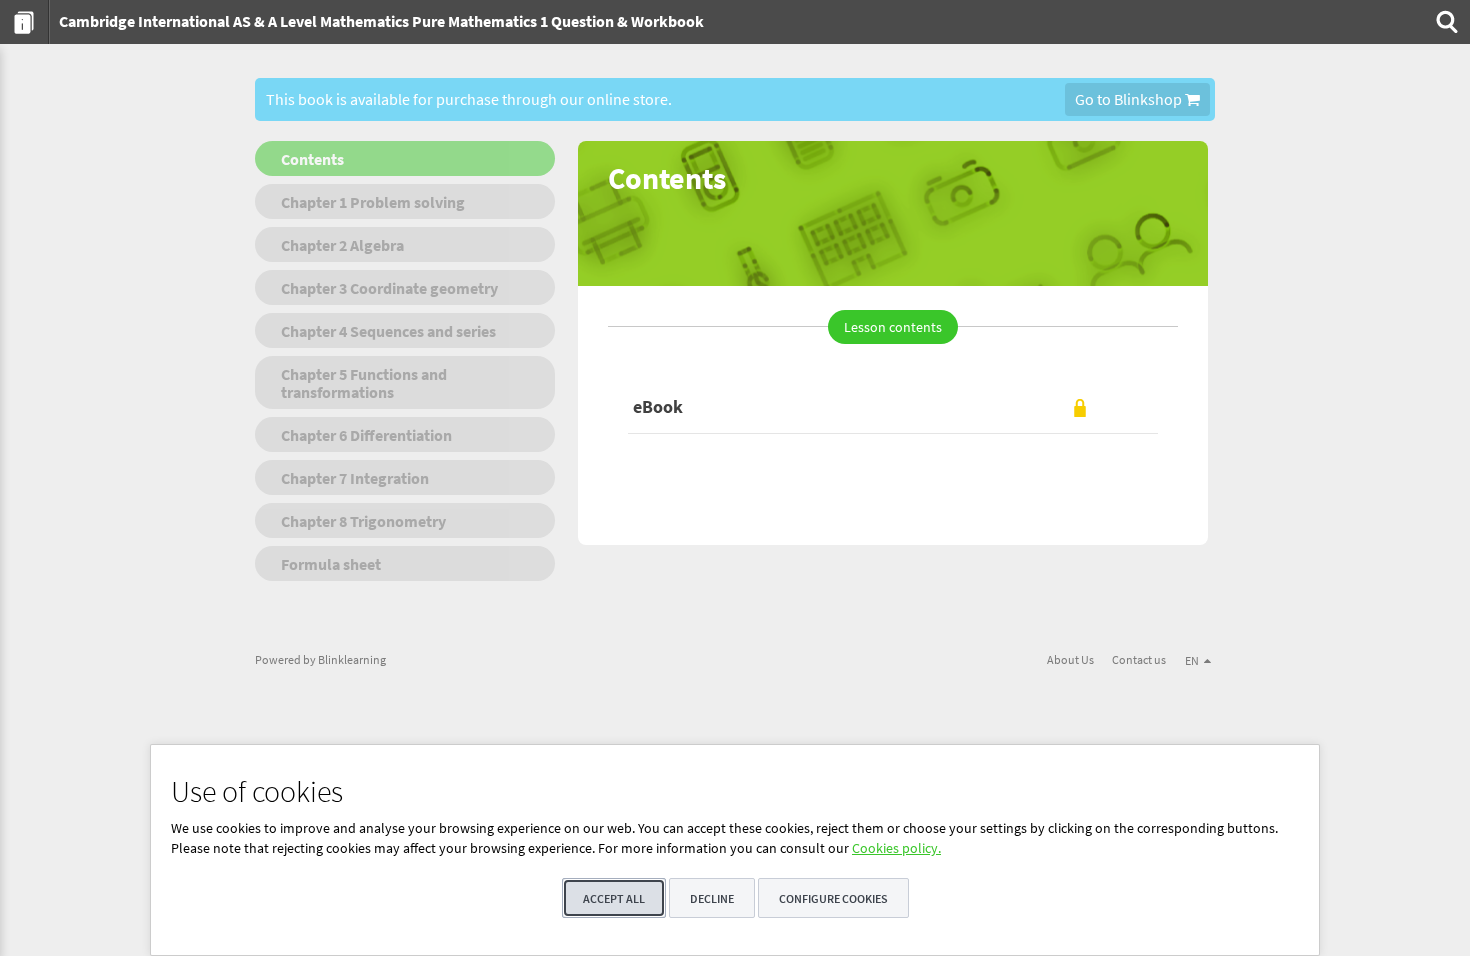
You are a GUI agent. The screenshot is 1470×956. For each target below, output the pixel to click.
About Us (1070, 659)
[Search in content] (1445, 22)
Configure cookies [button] (833, 898)
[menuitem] (24, 22)
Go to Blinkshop (1130, 99)
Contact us (1139, 659)
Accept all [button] (614, 898)
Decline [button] (712, 898)
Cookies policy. (896, 848)
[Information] (24, 22)
